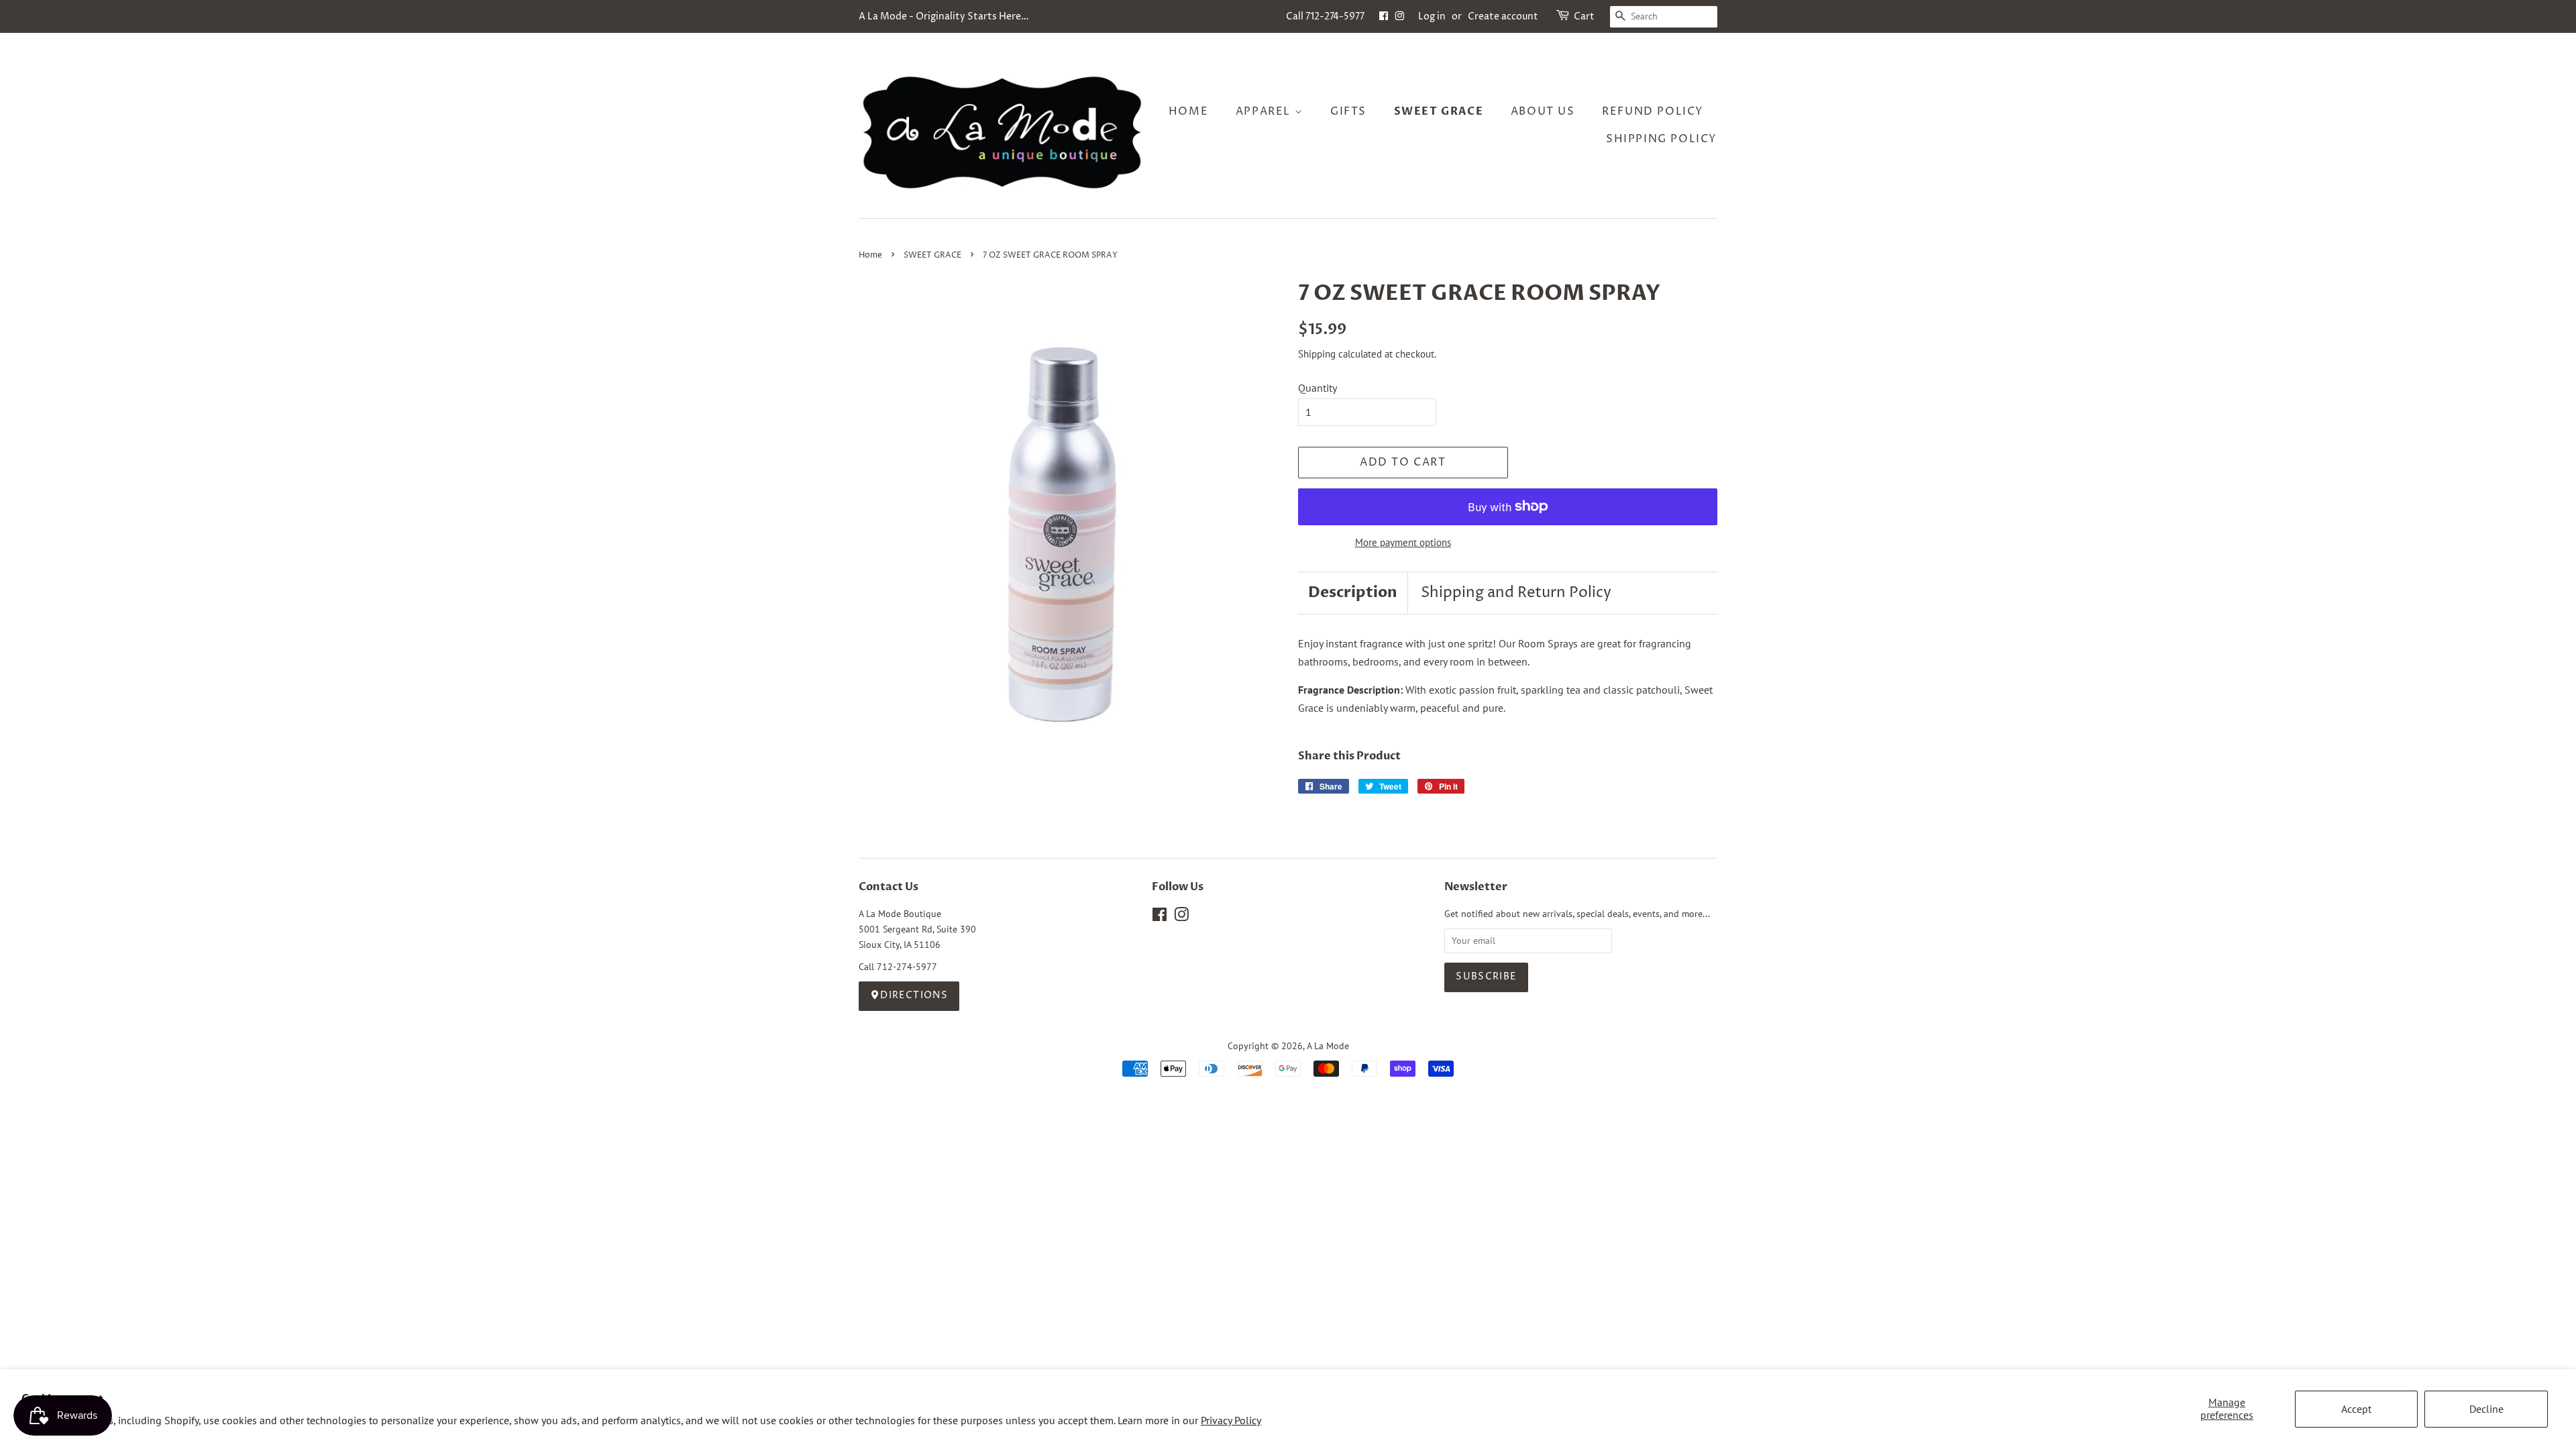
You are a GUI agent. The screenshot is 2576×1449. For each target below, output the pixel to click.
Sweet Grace (1439, 111)
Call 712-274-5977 (1325, 16)
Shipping (1317, 354)
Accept (2356, 1409)
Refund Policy (1653, 111)
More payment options (1403, 542)
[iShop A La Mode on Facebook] (1384, 16)
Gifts (1348, 111)
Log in (1432, 16)
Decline (2486, 1409)
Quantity (1318, 388)
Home (1188, 111)
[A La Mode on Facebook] (1160, 917)
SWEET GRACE (932, 255)
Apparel (1265, 111)
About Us (1543, 111)
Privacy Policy (1231, 1420)
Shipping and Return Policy (1516, 593)
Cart (1584, 16)
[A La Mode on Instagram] (1181, 917)
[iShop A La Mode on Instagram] (1399, 16)
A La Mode (1328, 1046)
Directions (914, 996)
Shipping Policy (1662, 139)
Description (1353, 592)
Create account (1503, 16)
